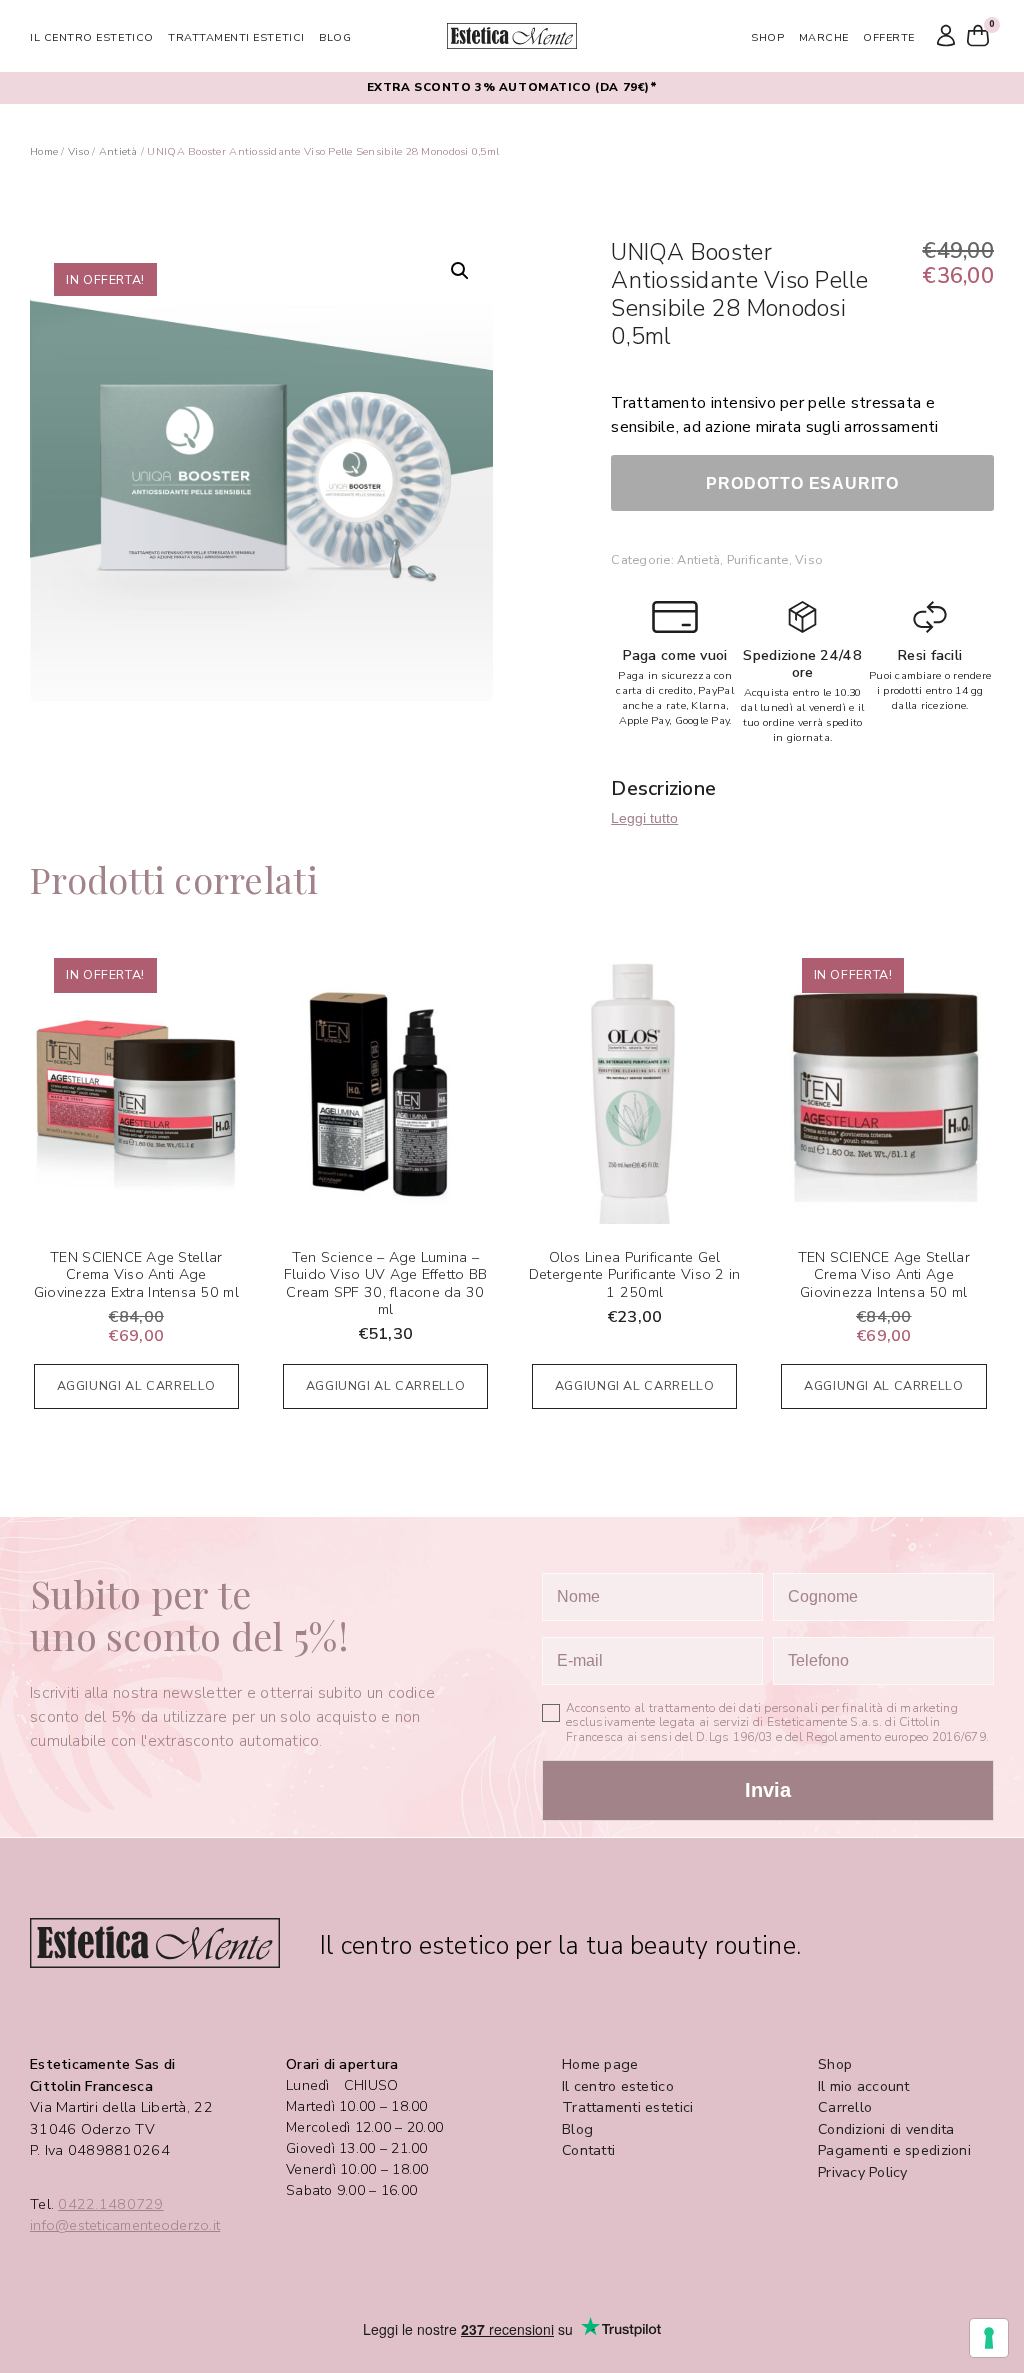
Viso (78, 151)
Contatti (588, 2150)
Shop (767, 37)
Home (44, 151)
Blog (335, 37)
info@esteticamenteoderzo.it (125, 2225)
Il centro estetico (92, 37)
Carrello (845, 2107)
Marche (824, 37)
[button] (460, 271)
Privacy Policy (863, 2172)
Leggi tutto (644, 818)
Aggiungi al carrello (137, 1385)
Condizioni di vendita (886, 2129)
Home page (600, 2064)
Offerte (889, 37)
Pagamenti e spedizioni (894, 2150)
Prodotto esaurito (802, 483)
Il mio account (864, 2086)
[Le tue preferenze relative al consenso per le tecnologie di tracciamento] (989, 2338)
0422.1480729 (110, 2204)
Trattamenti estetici (236, 37)
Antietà (118, 151)
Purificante (758, 559)
